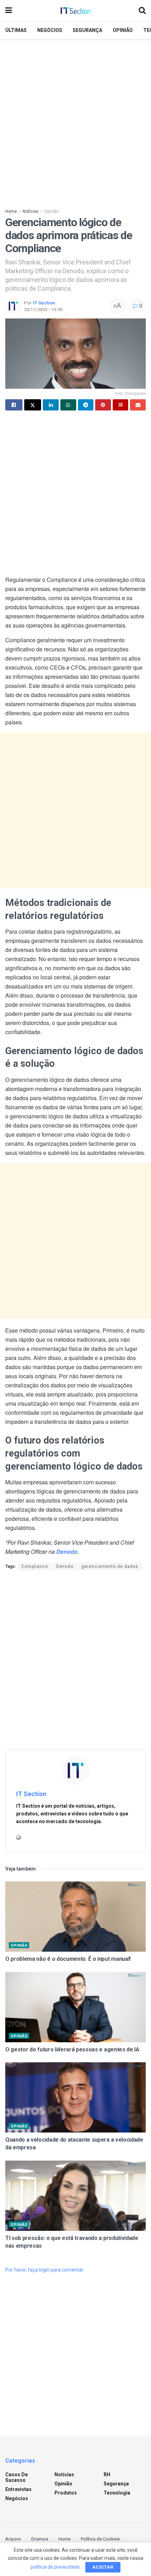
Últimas (16, 30)
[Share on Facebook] (14, 405)
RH (107, 2475)
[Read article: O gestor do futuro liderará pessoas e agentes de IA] (75, 2007)
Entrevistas (18, 2489)
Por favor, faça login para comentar (44, 2270)
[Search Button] (142, 11)
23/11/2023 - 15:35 (43, 310)
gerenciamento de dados (110, 1566)
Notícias (31, 211)
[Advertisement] (75, 121)
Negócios (50, 30)
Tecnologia (117, 2493)
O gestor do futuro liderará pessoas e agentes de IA (72, 2049)
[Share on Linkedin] (51, 405)
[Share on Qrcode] (121, 405)
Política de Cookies (100, 2539)
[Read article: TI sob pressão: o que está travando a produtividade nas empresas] (75, 2196)
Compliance (35, 1566)
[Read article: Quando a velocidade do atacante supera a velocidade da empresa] (75, 2097)
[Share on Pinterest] (103, 405)
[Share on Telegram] (86, 405)
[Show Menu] (9, 11)
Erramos (40, 2539)
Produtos (66, 2493)
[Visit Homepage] (75, 11)
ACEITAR (103, 2567)
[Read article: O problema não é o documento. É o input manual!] (75, 1917)
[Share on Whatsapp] (68, 405)
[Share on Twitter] (33, 405)
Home (11, 211)
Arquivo (13, 2539)
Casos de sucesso (17, 2477)
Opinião (123, 30)
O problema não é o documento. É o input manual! (68, 1959)
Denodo (65, 1566)
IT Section (44, 303)
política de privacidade (55, 2567)
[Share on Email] (138, 405)
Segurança (87, 30)
